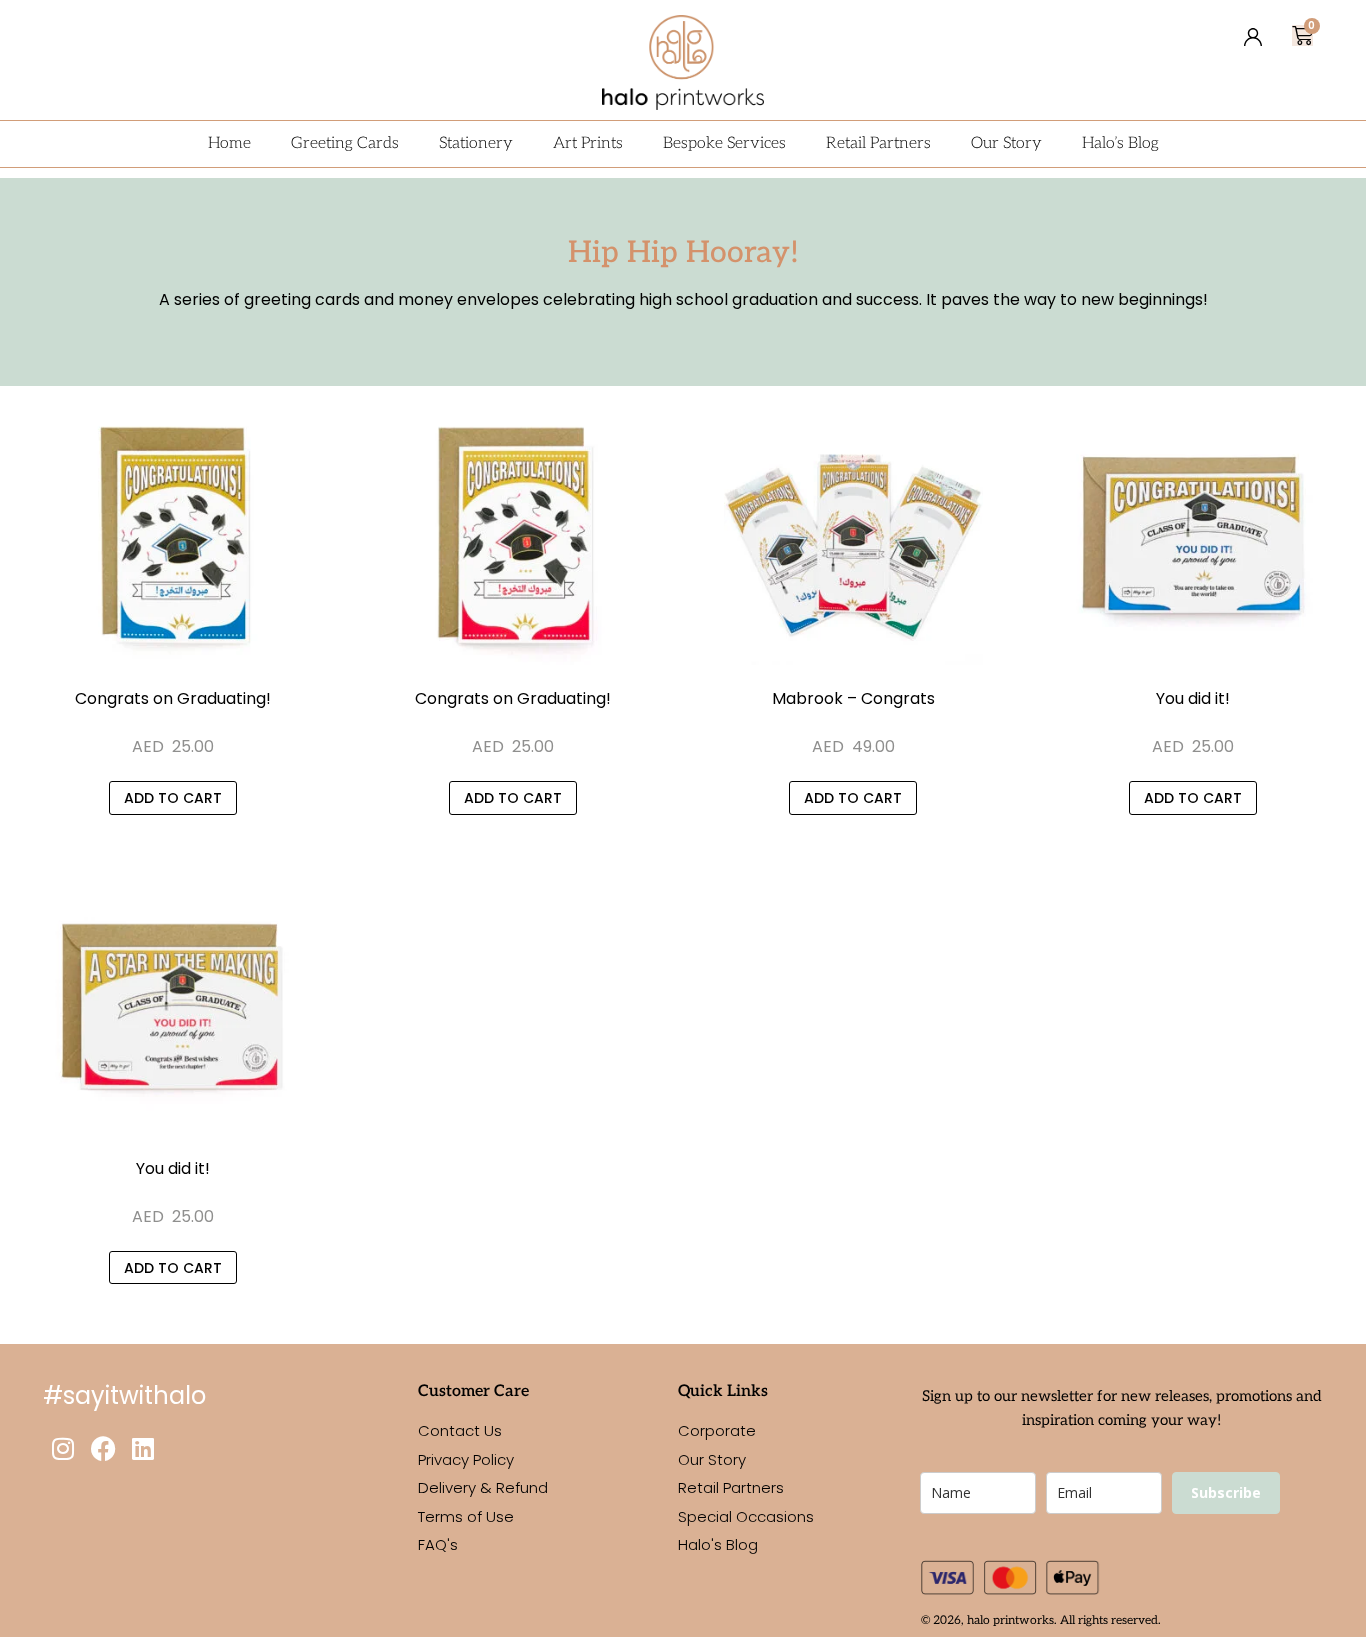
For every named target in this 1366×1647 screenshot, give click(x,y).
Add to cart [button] (173, 798)
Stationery (476, 143)
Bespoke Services (724, 143)
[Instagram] (63, 1448)
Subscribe (1226, 1492)
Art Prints (588, 143)
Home (229, 143)
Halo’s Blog (1120, 143)
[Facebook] (103, 1448)
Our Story (1006, 143)
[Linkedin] (143, 1448)
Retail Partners (878, 143)
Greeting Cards (345, 143)
